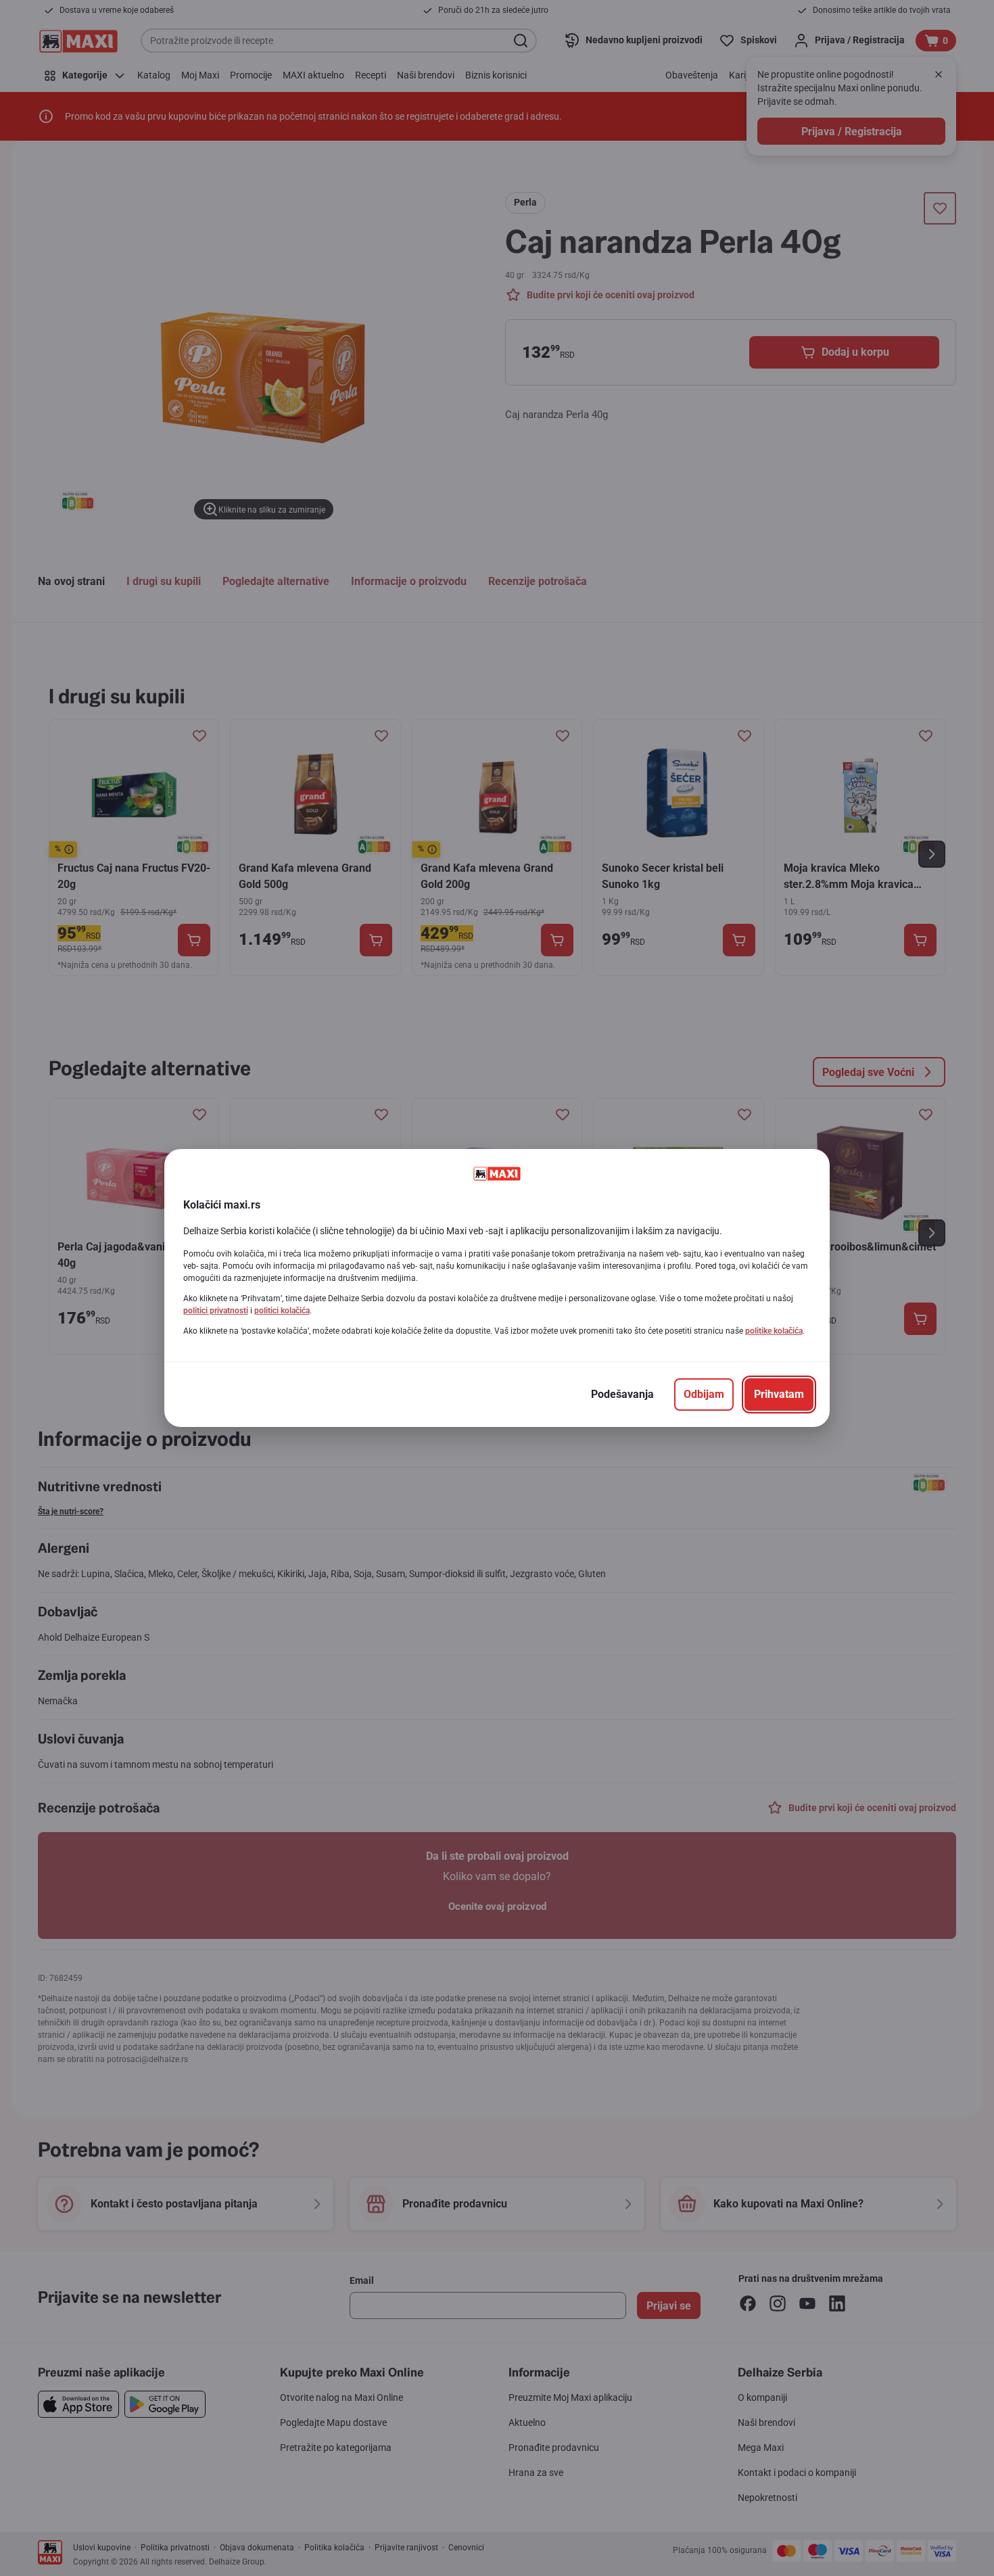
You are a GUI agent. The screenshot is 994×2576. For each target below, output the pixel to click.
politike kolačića (774, 1331)
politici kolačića (282, 1311)
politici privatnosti (216, 1311)
